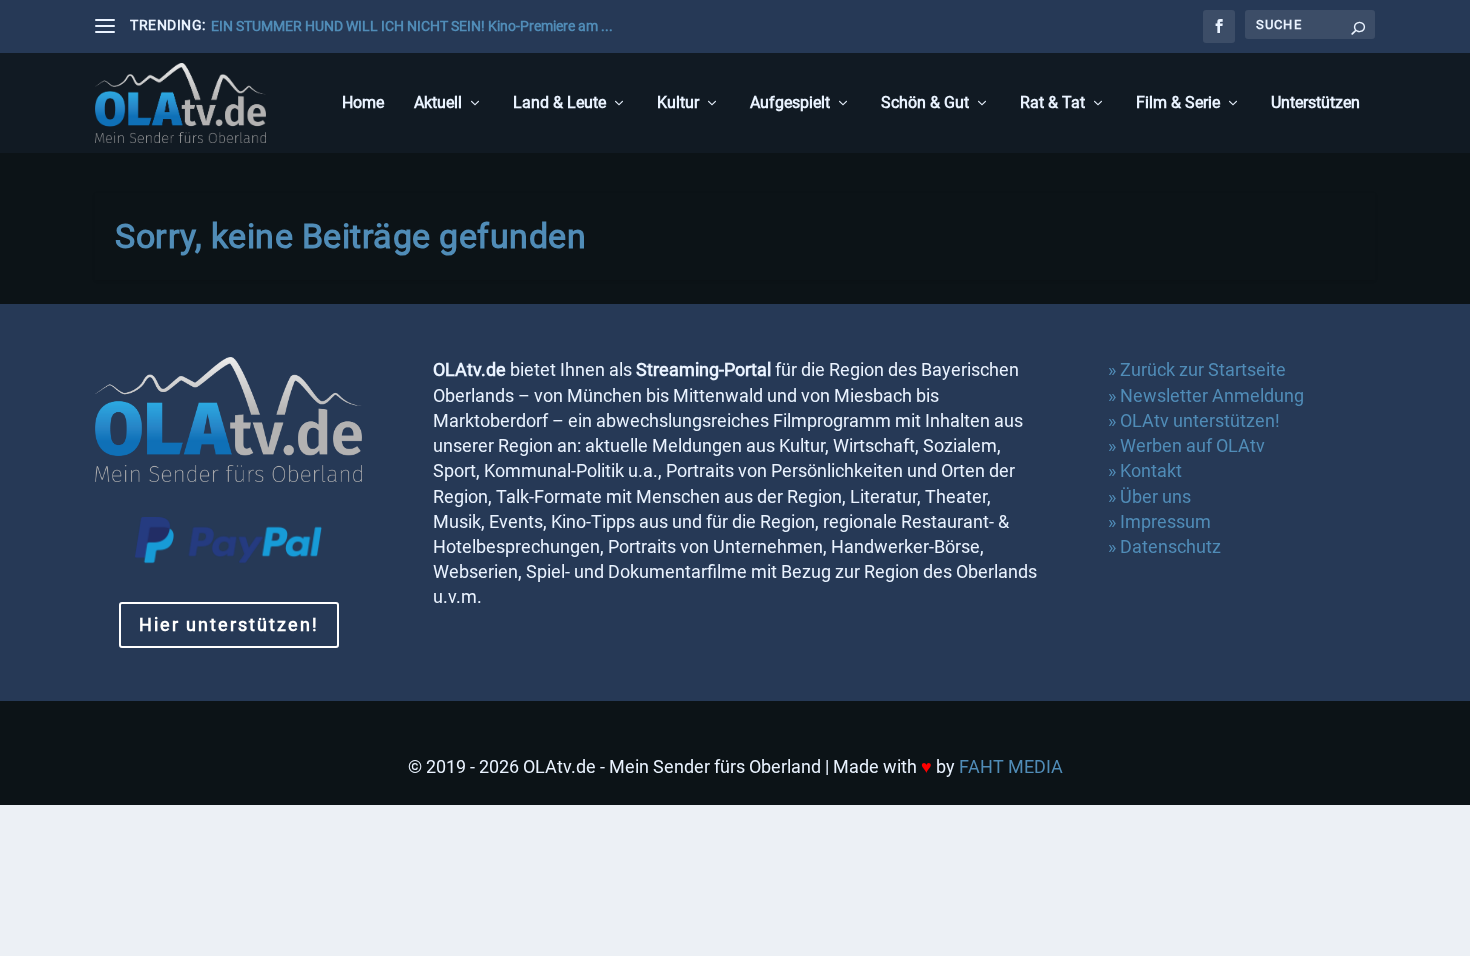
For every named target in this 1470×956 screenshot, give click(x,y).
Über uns (1155, 496)
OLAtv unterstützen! (1200, 420)
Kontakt (1151, 470)
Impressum (1165, 521)
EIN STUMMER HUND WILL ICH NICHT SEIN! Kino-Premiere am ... (412, 26)
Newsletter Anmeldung (1212, 395)
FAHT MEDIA (1011, 766)
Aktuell (438, 103)
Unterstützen (1315, 103)
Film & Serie (1178, 103)
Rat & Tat (1052, 103)
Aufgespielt (790, 103)
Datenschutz (1172, 546)
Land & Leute (559, 103)
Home (363, 103)
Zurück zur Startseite (1203, 369)
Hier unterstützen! (229, 624)
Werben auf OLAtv (1192, 445)
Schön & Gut (925, 103)
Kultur (678, 103)
